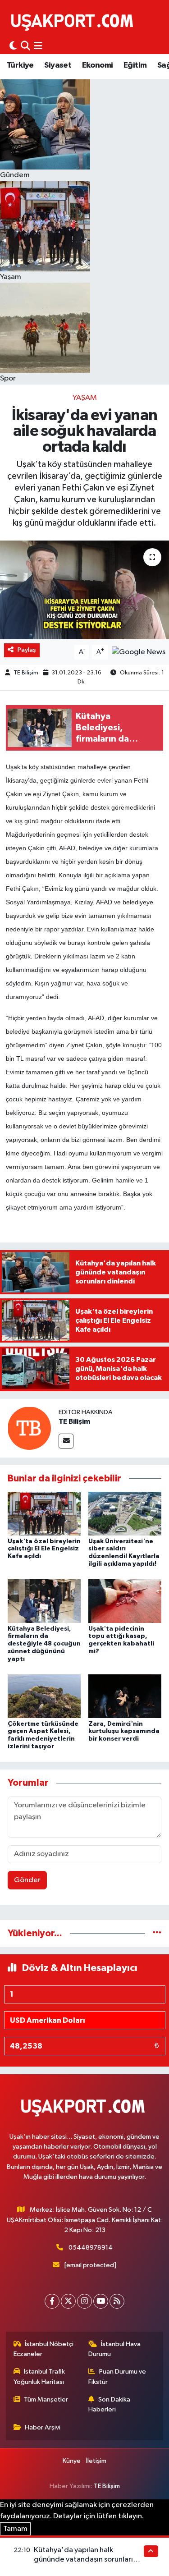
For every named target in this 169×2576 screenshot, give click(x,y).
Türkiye (20, 65)
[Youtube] (101, 2301)
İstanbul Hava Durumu (114, 2349)
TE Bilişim (26, 673)
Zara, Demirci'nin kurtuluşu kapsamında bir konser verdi (124, 1732)
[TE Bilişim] (29, 1428)
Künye (72, 2461)
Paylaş (27, 650)
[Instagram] (84, 2301)
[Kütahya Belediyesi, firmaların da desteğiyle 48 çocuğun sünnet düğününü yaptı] (44, 1601)
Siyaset (58, 65)
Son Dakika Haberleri (109, 2404)
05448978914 (91, 2248)
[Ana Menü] (38, 46)
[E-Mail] (66, 1441)
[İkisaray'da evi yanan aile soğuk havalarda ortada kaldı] (84, 590)
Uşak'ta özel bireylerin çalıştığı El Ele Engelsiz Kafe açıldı (44, 1549)
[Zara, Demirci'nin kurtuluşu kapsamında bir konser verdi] (125, 1696)
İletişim (96, 2461)
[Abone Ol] (139, 652)
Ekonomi (98, 65)
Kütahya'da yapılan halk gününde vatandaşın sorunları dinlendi (83, 2560)
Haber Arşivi (43, 2427)
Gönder (27, 1880)
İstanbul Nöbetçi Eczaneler (44, 2349)
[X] (68, 2301)
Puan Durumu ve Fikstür (117, 2377)
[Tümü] (157, 1933)
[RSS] (117, 2301)
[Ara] (25, 46)
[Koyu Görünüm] (13, 46)
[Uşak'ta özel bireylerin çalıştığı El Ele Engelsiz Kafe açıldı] (44, 1514)
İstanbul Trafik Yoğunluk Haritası (39, 2377)
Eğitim (135, 65)
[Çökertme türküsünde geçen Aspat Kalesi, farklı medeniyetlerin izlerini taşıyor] (44, 1696)
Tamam (15, 2529)
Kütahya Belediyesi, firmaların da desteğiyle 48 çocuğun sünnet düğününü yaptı (44, 1644)
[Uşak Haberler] (74, 21)
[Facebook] (52, 2301)
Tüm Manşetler (46, 2400)
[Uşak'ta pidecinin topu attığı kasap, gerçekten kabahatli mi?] (125, 1601)
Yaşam (85, 398)
